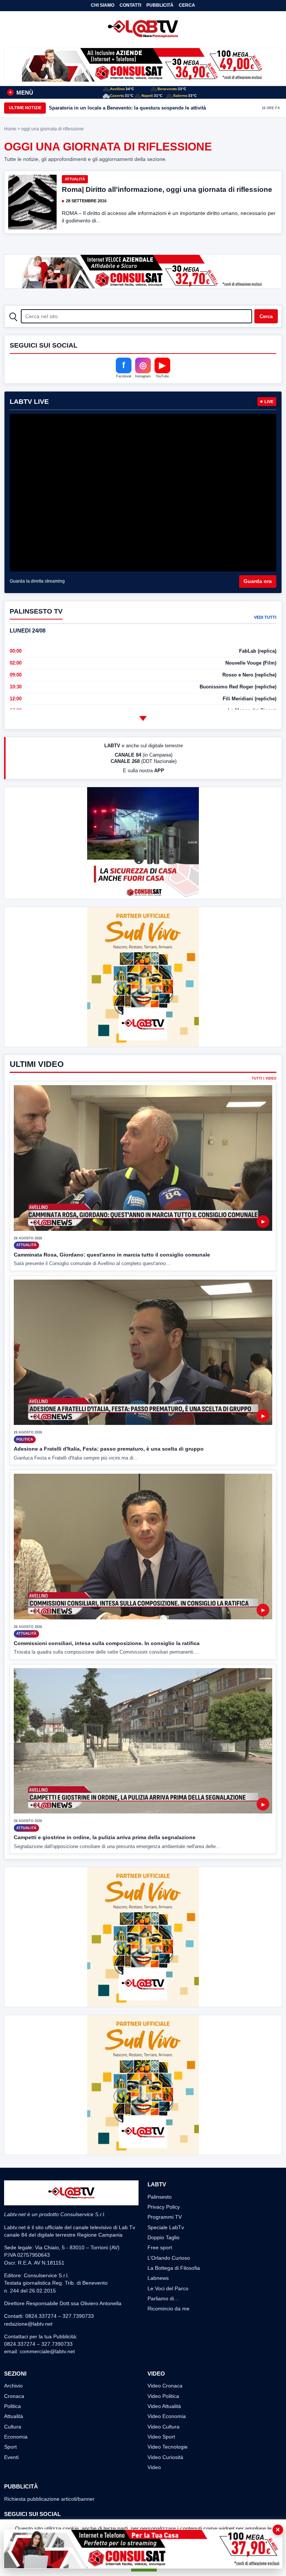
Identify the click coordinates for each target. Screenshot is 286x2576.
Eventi (11, 2457)
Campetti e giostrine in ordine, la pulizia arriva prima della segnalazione (105, 1837)
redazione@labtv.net (28, 2324)
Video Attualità (164, 2406)
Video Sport (161, 2437)
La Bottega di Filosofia (174, 2268)
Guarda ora (258, 581)
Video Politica (163, 2396)
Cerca (187, 5)
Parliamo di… (163, 2298)
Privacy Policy (164, 2207)
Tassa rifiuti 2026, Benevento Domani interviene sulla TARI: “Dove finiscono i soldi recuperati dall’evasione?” (144, 108)
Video (154, 2467)
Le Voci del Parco (168, 2288)
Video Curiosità (165, 2457)
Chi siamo (103, 5)
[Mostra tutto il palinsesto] (143, 718)
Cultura (13, 2427)
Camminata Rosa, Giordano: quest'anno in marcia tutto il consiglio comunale (112, 1255)
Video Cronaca (165, 2386)
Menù (21, 93)
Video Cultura (163, 2427)
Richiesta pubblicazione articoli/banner (49, 2499)
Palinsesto (160, 2197)
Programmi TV (165, 2217)
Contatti (130, 5)
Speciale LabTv (166, 2227)
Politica (12, 2406)
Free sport (160, 2247)
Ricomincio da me (169, 2309)
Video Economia (167, 2416)
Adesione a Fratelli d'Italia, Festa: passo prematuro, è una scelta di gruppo (109, 1449)
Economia (16, 2437)
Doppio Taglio (163, 2237)
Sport (10, 2447)
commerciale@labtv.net (47, 2351)
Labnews (158, 2278)
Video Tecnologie (168, 2447)
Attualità (75, 179)
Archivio (13, 2386)
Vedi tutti (265, 617)
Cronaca (14, 2396)
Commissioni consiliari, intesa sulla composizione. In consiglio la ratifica (107, 1643)
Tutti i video (264, 1079)
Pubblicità (160, 5)
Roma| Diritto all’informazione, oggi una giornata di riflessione (167, 189)
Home (10, 129)
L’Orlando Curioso (169, 2258)
